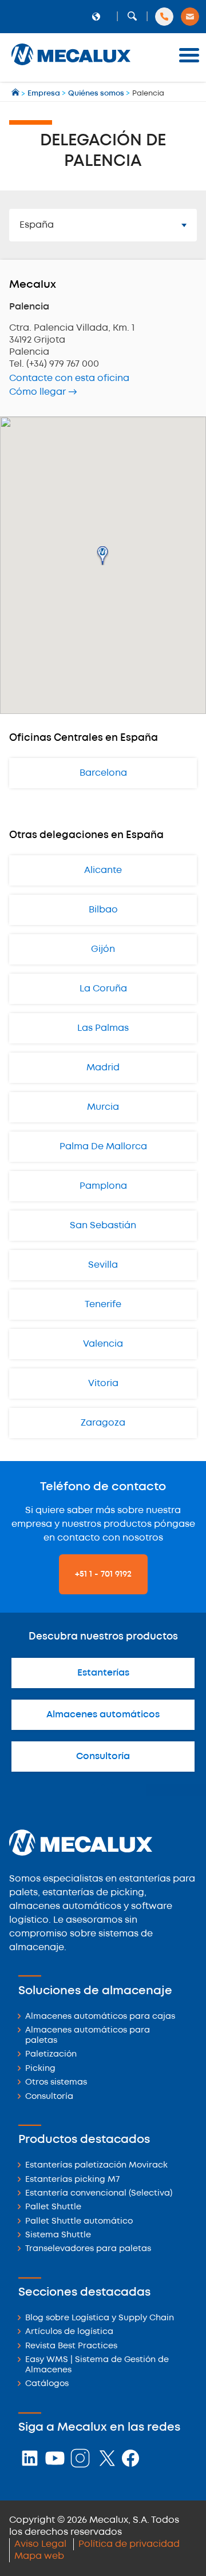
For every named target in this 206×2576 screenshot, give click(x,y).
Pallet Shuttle (53, 2207)
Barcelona (103, 773)
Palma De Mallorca (103, 1147)
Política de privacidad (129, 2544)
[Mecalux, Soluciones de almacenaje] (71, 66)
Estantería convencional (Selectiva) (99, 2194)
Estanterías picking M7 (72, 2180)
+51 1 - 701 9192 (103, 1574)
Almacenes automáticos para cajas (100, 2017)
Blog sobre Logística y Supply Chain (100, 2318)
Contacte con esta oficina (69, 378)
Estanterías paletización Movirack (96, 2166)
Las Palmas (103, 1028)
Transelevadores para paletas (88, 2249)
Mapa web (39, 2556)
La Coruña (103, 989)
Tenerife (103, 1305)
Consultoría (103, 1757)
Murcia (103, 1107)
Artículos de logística (69, 2332)
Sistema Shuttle (58, 2235)
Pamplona (103, 1186)
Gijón (103, 949)
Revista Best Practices (71, 2346)
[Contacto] (190, 17)
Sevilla (103, 1265)
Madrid (103, 1068)
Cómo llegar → (43, 392)
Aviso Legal (40, 2544)
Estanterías (103, 1673)
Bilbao (103, 910)
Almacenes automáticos (103, 1715)
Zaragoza (103, 1423)
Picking (40, 2069)
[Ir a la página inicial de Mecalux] (16, 94)
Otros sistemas (56, 2083)
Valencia (103, 1344)
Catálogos (47, 2384)
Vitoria (103, 1384)
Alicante (103, 870)
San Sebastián (103, 1226)
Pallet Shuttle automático (79, 2222)
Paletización (51, 2055)
